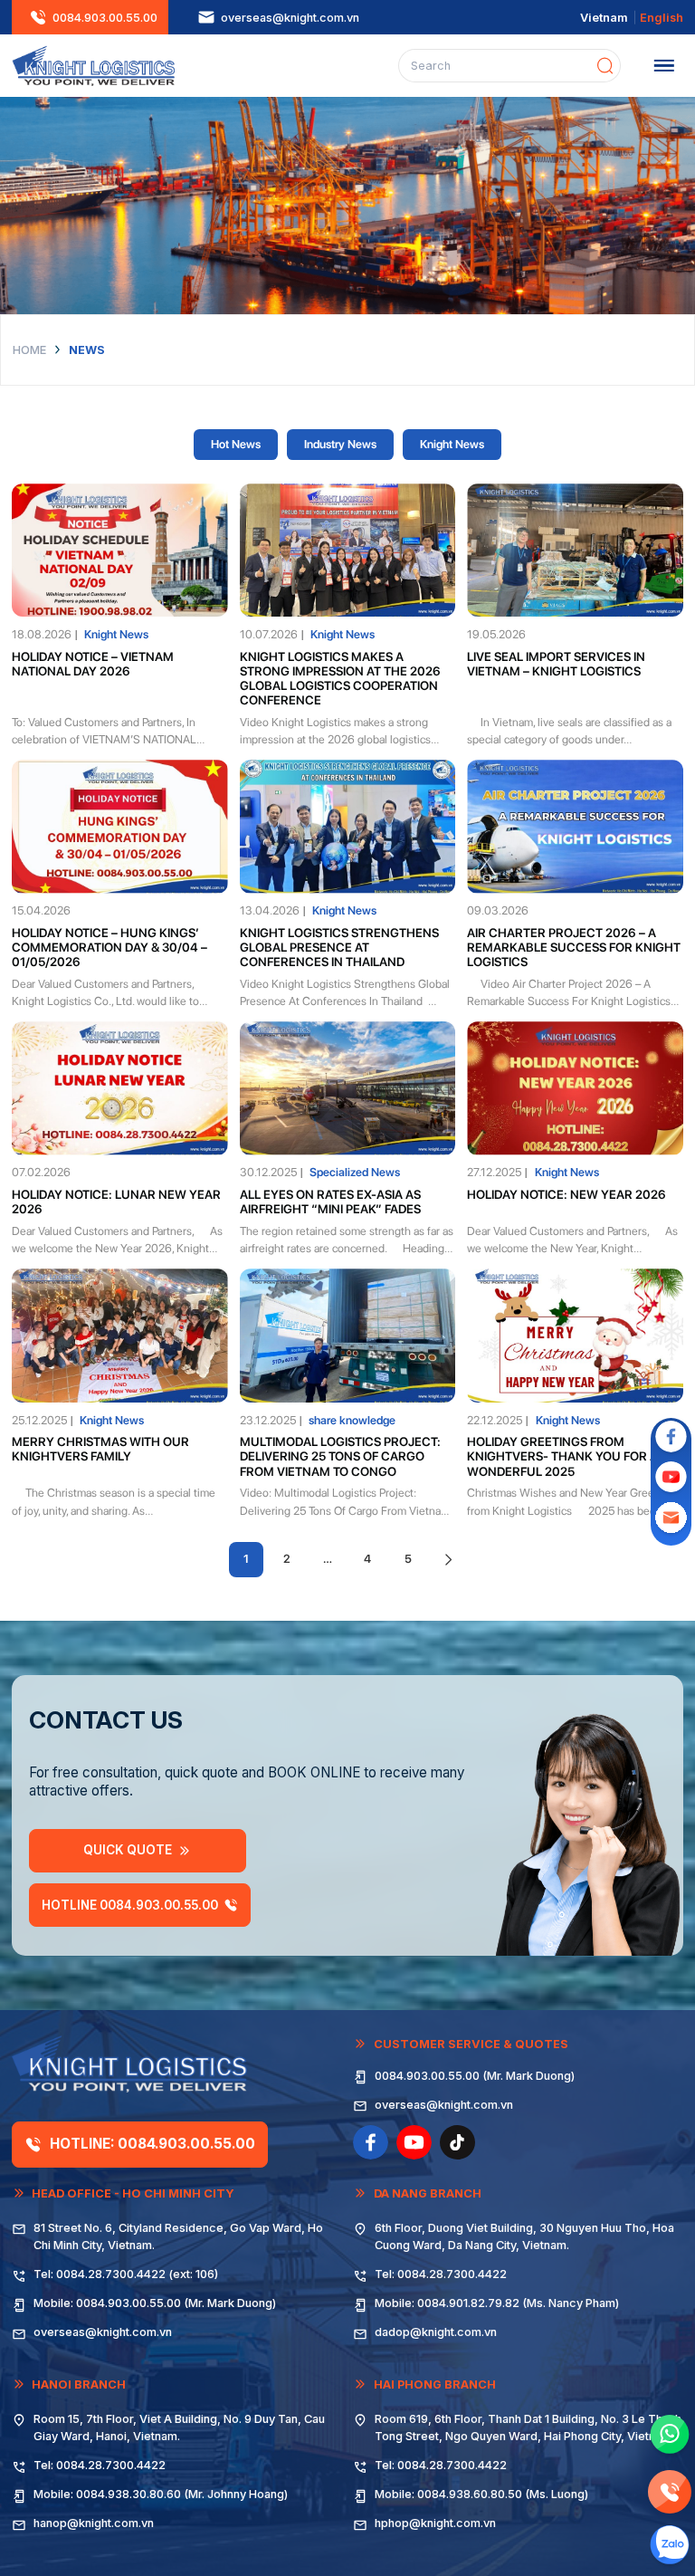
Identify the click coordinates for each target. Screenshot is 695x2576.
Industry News (340, 444)
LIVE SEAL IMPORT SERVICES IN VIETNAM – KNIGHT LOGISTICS (556, 664)
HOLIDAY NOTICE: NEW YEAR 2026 (566, 1194)
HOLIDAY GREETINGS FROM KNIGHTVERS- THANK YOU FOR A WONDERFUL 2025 (562, 1456)
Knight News (452, 444)
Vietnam (604, 18)
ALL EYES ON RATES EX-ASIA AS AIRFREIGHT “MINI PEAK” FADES (330, 1202)
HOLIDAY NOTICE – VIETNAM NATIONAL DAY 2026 (93, 664)
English (662, 18)
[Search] (605, 66)
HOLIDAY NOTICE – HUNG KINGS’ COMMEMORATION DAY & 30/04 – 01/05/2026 (109, 948)
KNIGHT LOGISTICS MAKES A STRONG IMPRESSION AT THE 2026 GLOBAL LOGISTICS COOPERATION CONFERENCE (340, 679)
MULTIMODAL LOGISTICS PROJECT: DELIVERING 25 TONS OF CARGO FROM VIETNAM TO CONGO (340, 1456)
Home (29, 350)
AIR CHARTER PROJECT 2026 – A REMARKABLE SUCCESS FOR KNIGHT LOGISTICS (574, 948)
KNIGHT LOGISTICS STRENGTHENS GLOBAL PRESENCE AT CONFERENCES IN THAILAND (339, 948)
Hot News (236, 444)
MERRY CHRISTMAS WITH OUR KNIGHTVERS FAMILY (100, 1449)
